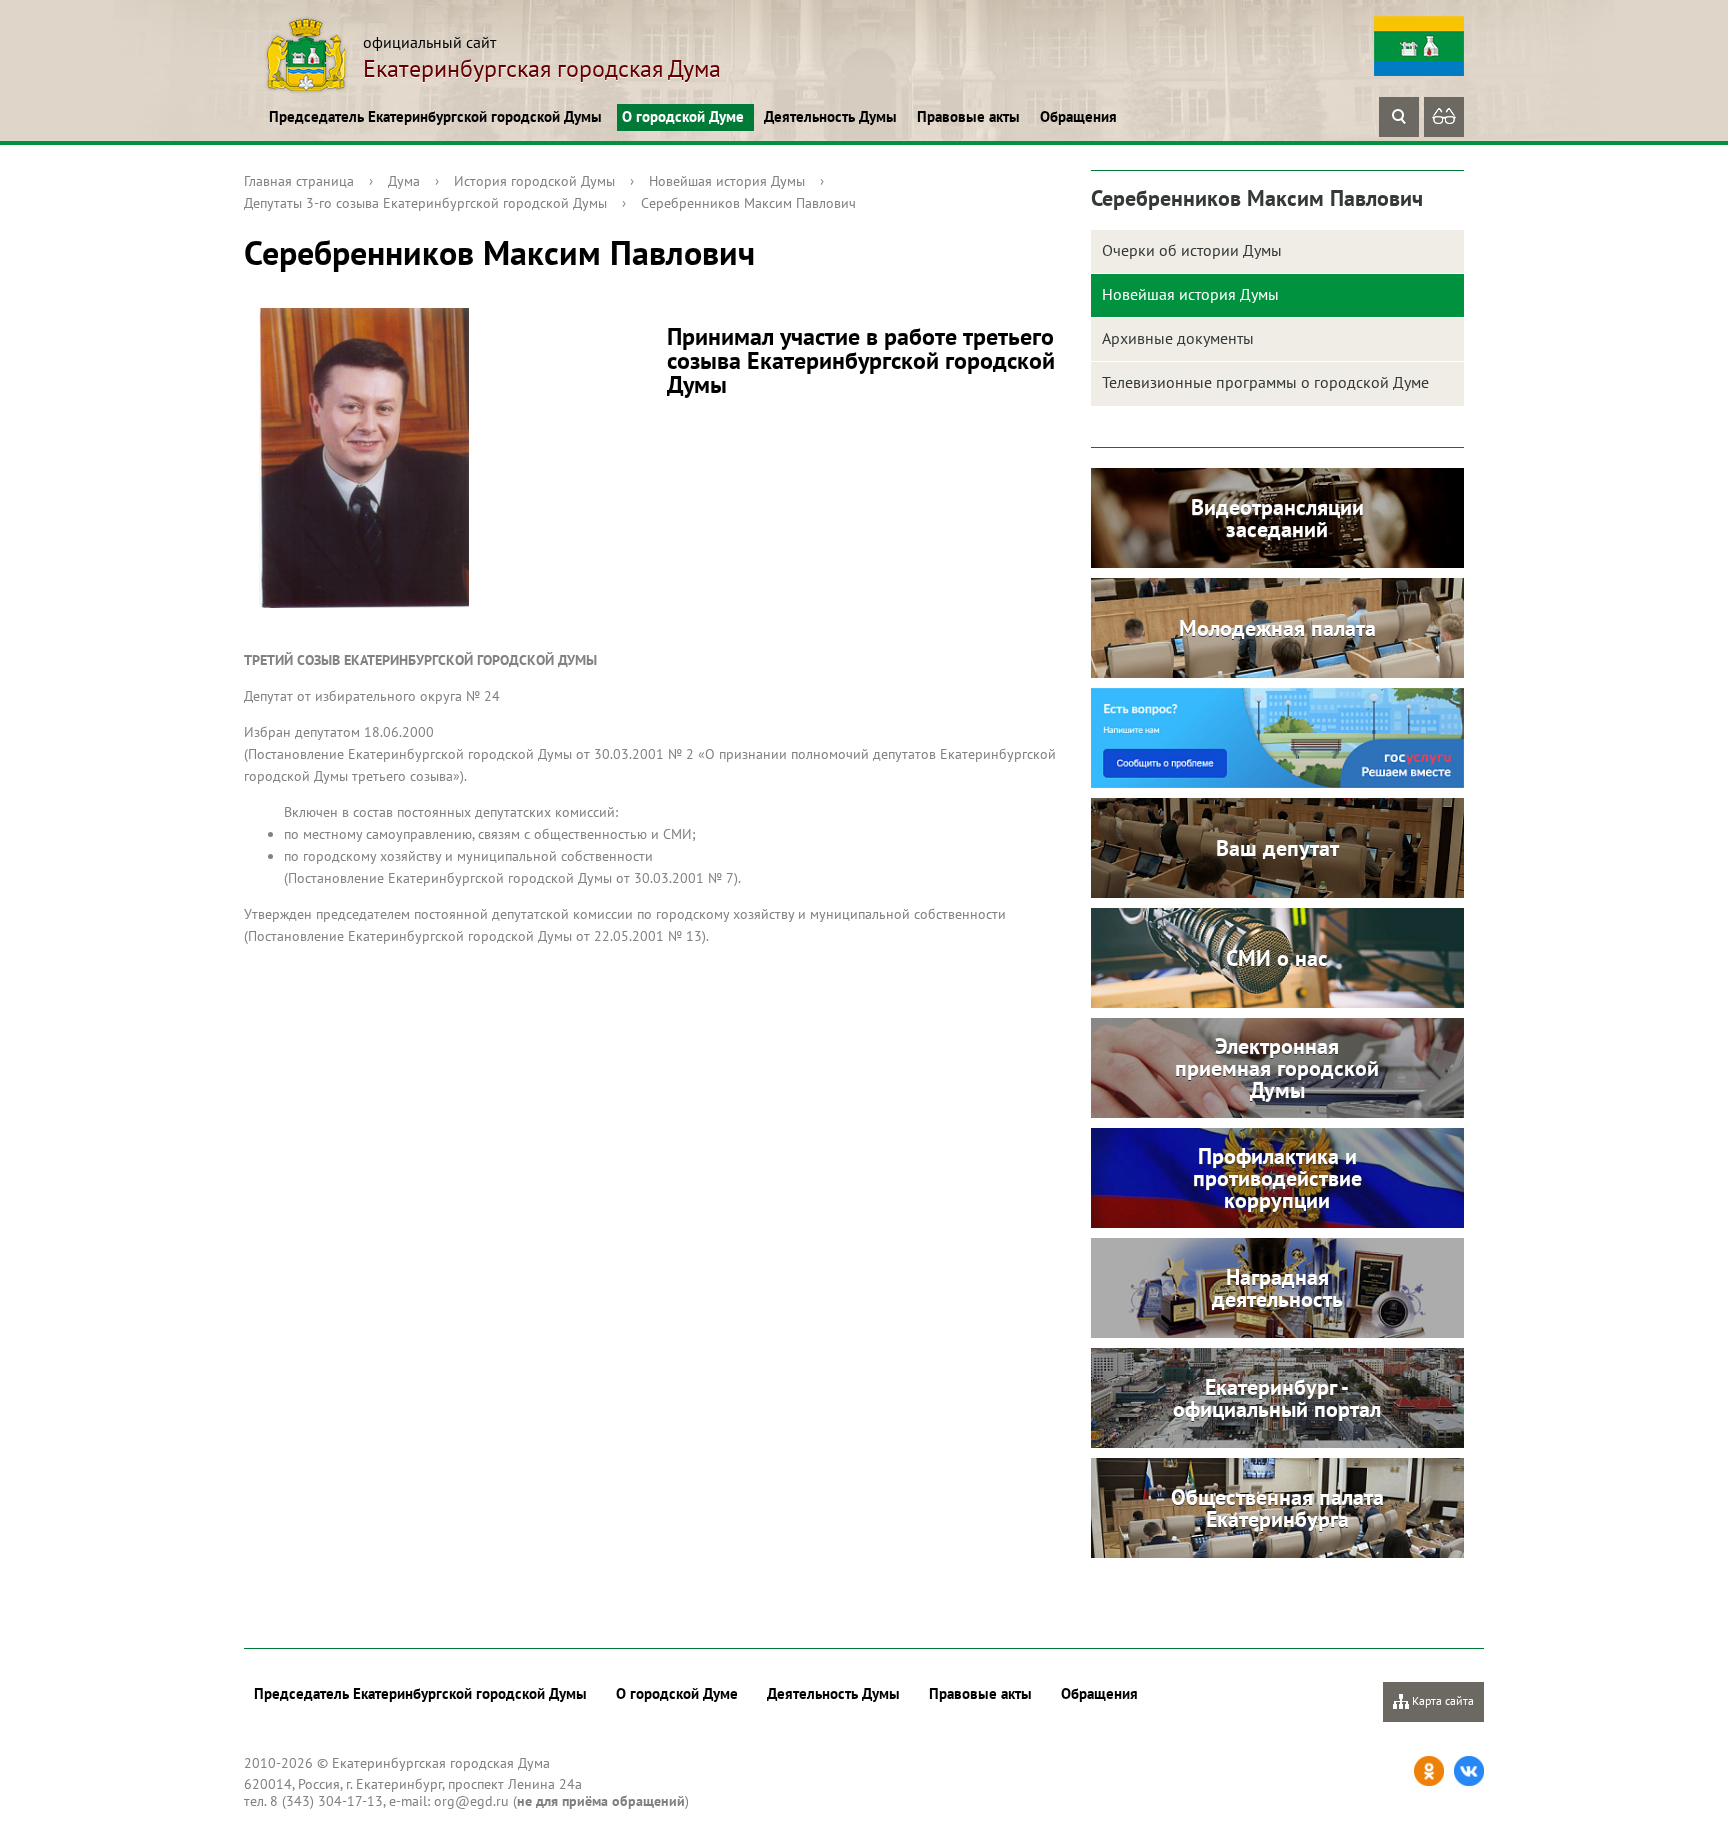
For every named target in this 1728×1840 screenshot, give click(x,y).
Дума (404, 181)
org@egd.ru (471, 1801)
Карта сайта (1441, 1700)
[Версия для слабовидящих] (1444, 117)
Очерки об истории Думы (1192, 250)
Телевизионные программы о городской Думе (1265, 382)
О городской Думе (683, 116)
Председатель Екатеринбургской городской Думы (435, 116)
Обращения (1078, 116)
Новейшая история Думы (727, 181)
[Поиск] (1399, 117)
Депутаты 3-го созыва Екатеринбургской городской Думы (425, 203)
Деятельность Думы (830, 116)
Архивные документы (1178, 338)
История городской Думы (534, 181)
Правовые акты (968, 116)
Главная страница (299, 181)
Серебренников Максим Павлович (748, 203)
